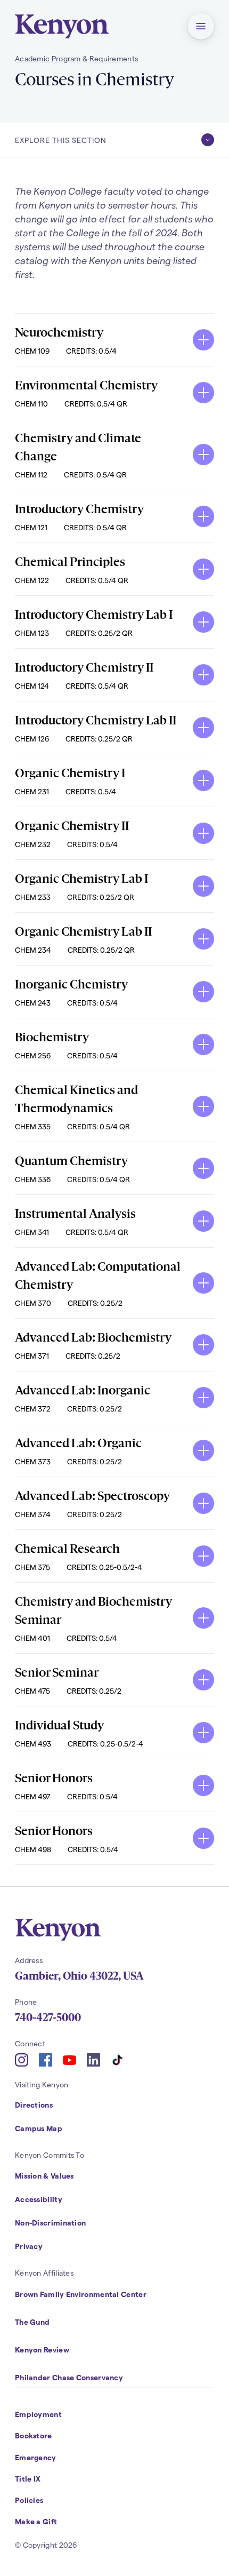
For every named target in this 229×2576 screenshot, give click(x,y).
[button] (201, 26)
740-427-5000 (48, 2017)
